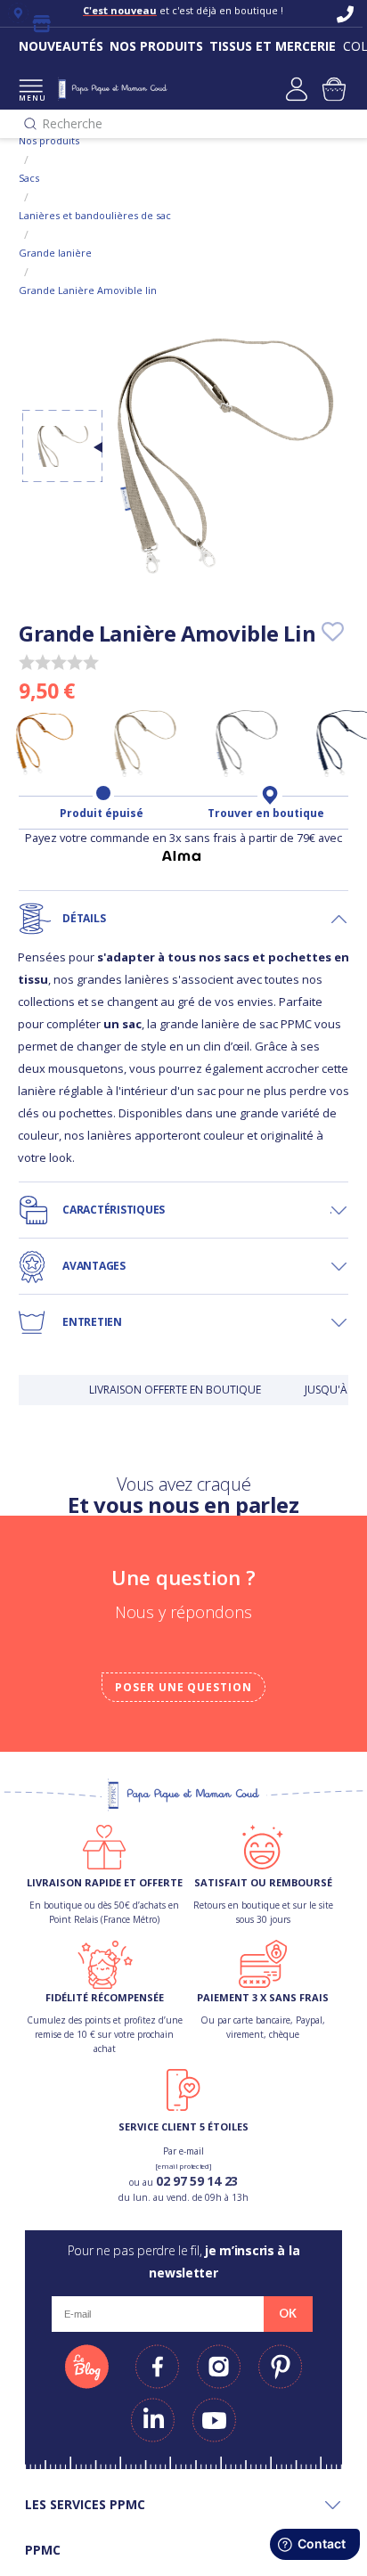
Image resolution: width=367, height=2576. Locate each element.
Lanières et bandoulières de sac (95, 215)
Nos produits (49, 140)
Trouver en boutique (266, 814)
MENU (31, 98)
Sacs (29, 178)
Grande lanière (55, 253)
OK (288, 2313)
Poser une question (183, 1687)
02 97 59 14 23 (197, 2181)
